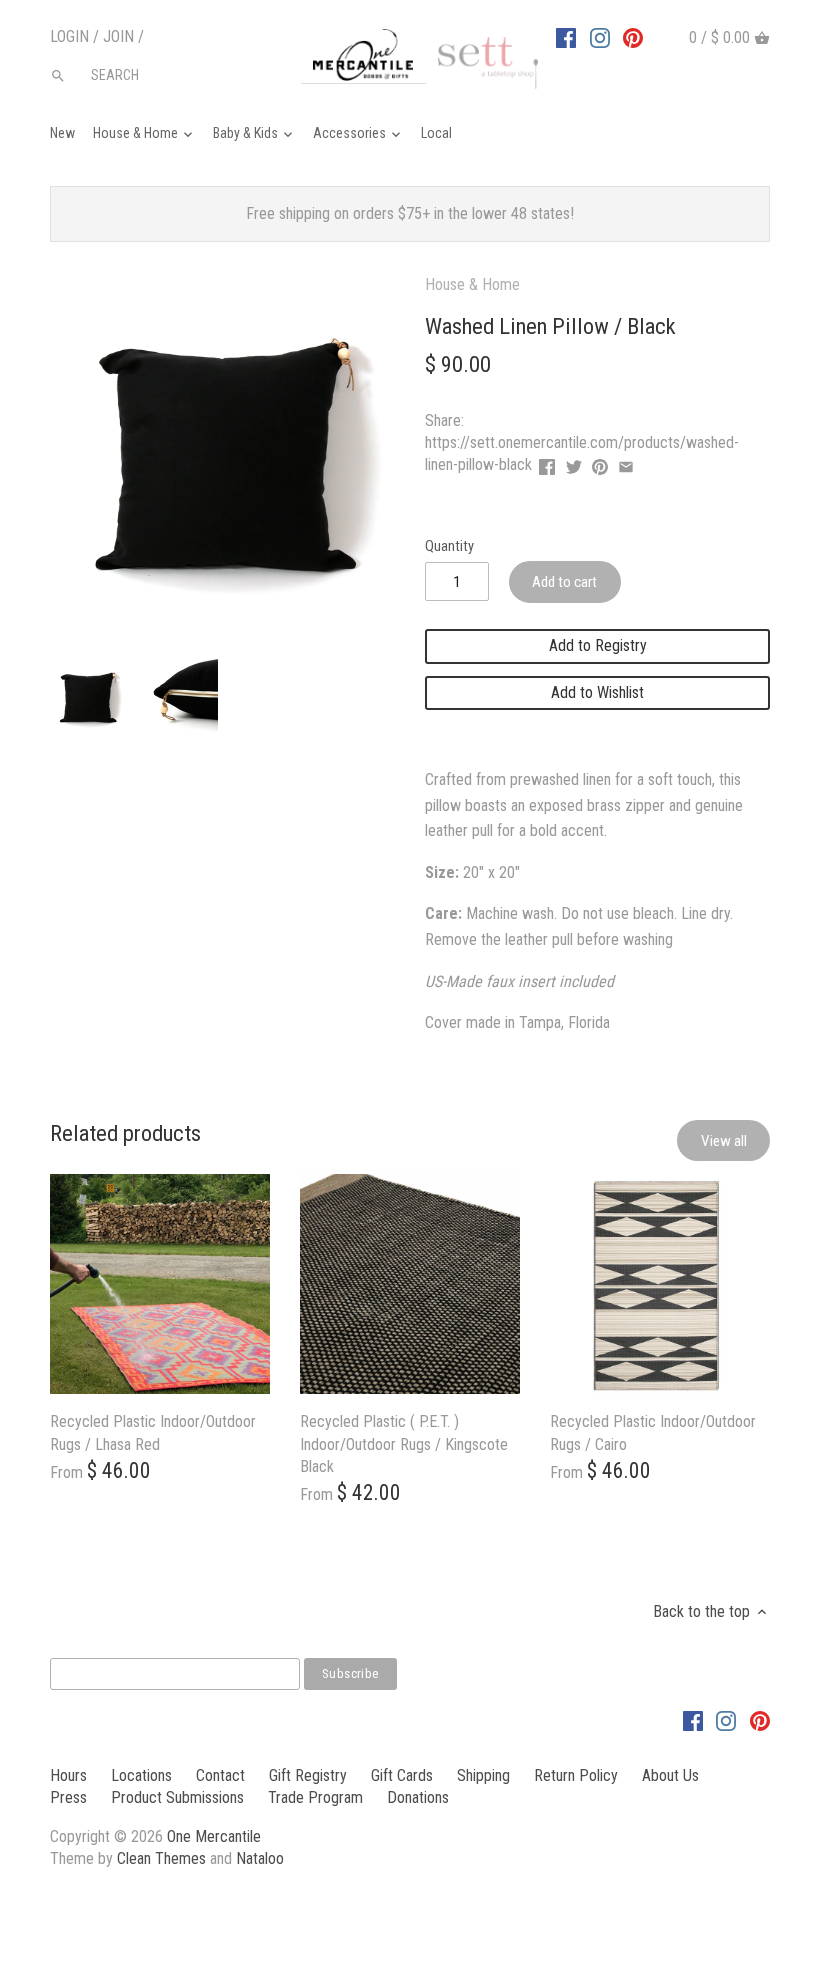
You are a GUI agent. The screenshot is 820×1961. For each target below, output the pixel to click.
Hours (68, 1775)
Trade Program (315, 1797)
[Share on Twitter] (574, 462)
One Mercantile (214, 1836)
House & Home (472, 284)
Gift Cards (402, 1775)
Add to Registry (598, 645)
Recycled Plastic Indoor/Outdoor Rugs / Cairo (653, 1432)
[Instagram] (600, 37)
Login (69, 36)
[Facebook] (566, 37)
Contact (220, 1775)
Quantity (449, 546)
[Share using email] (626, 462)
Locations (141, 1775)
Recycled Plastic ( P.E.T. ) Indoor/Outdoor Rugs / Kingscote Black (404, 1444)
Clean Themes (161, 1858)
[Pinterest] (633, 37)
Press (68, 1797)
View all (724, 1141)
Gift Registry (308, 1775)
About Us (670, 1775)
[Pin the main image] (600, 462)
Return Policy (576, 1775)
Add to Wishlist (597, 692)
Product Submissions (177, 1797)
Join (118, 36)
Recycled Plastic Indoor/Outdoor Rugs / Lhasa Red (153, 1432)
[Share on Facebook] (547, 462)
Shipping (483, 1775)
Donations (418, 1797)
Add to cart (564, 582)
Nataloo (260, 1858)
